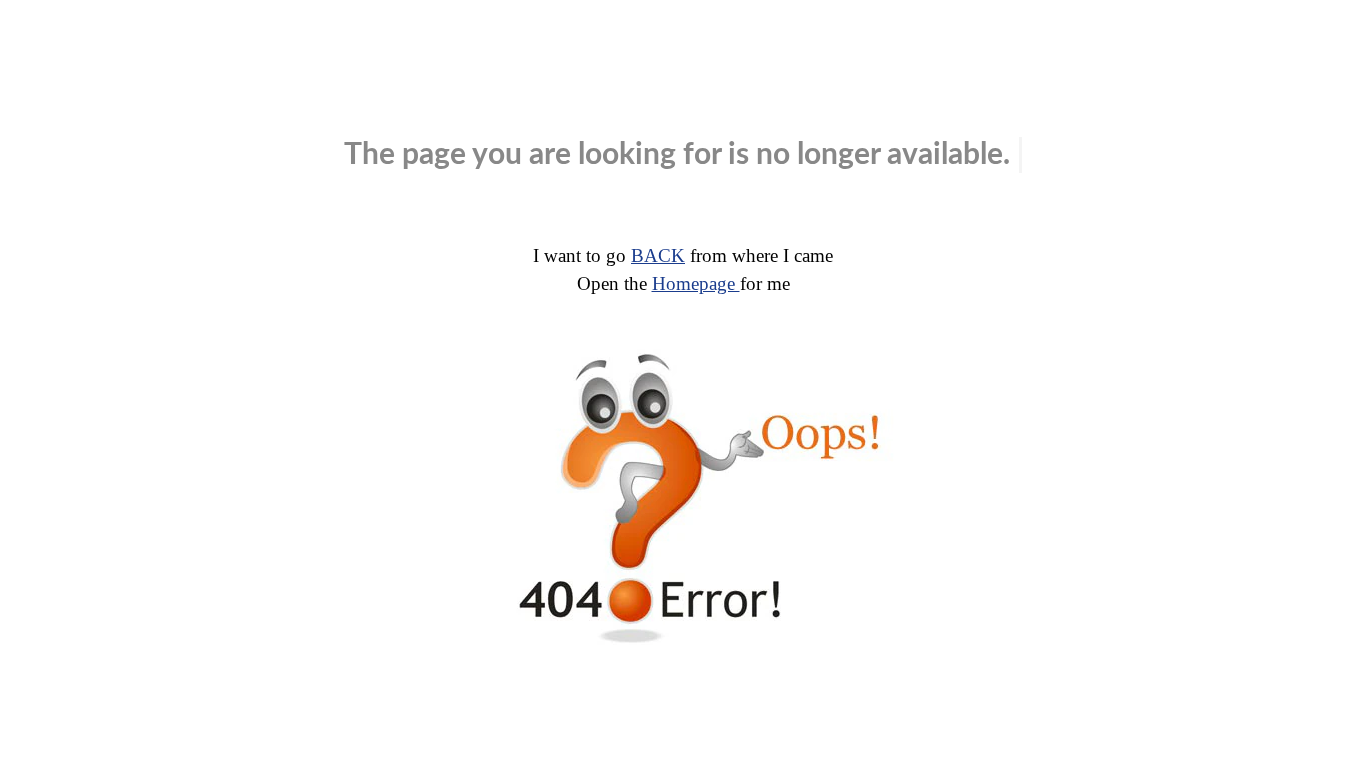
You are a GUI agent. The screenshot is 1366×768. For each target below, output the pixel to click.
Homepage (696, 283)
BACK (658, 255)
